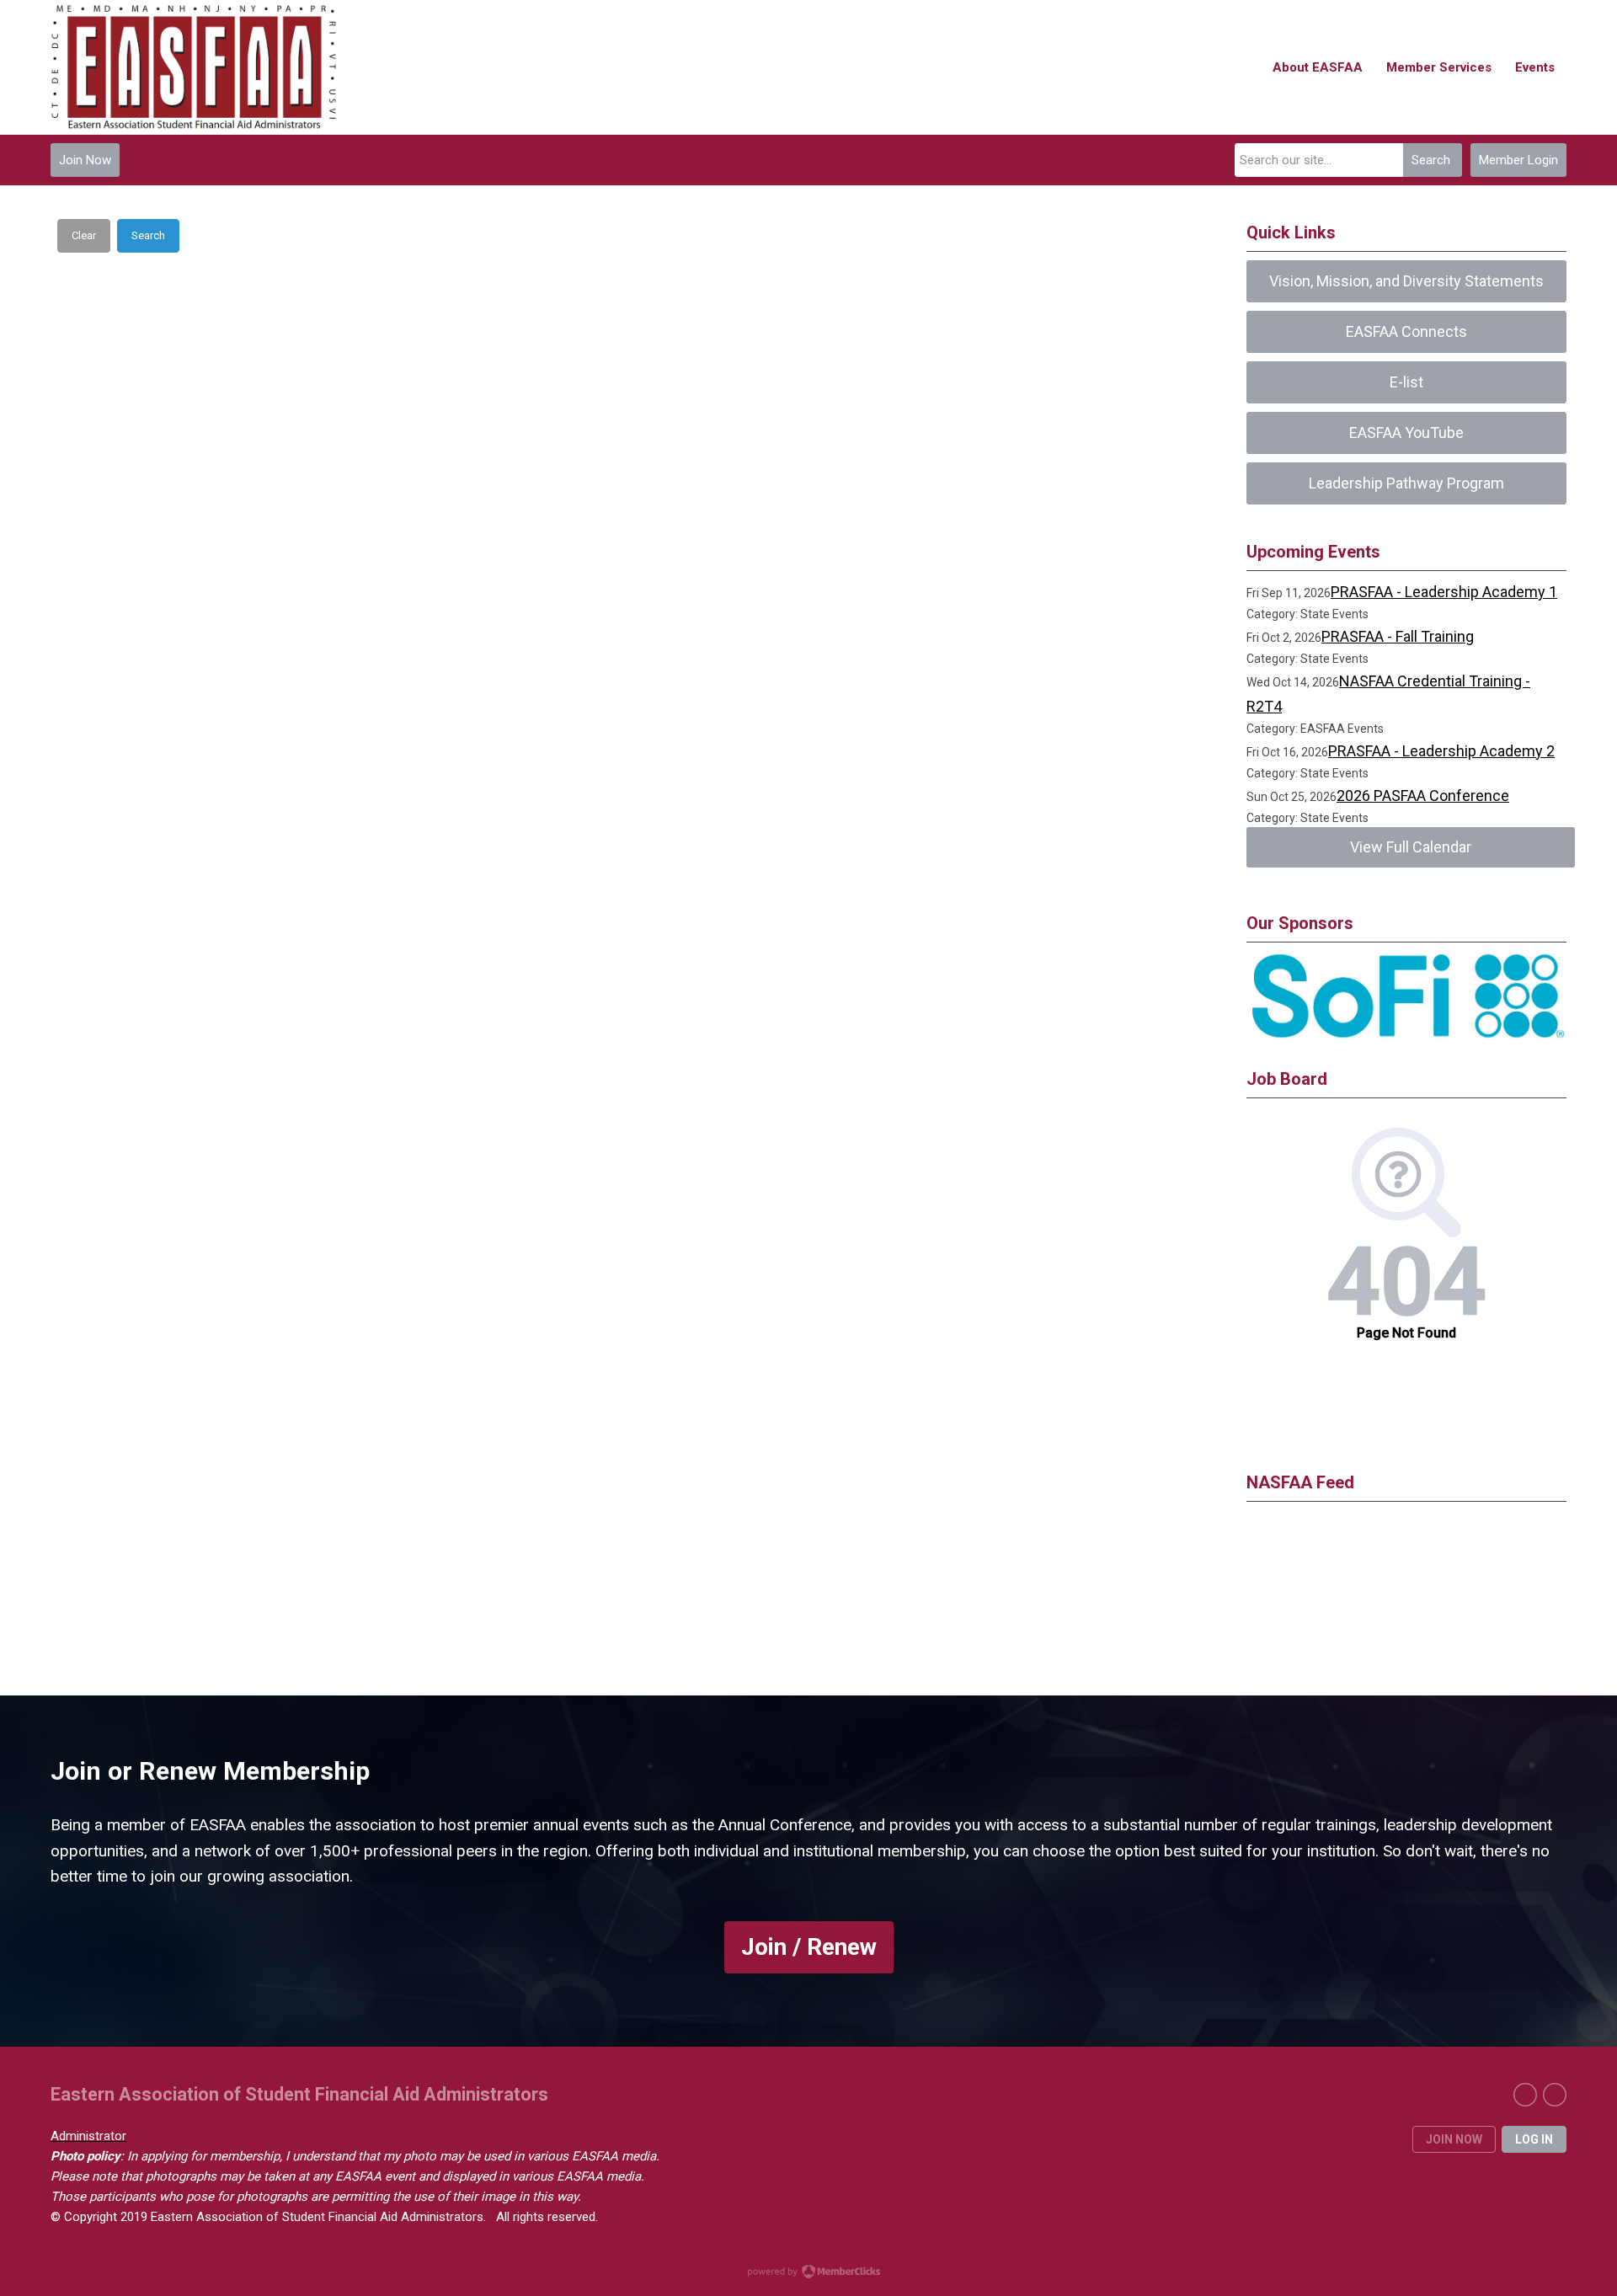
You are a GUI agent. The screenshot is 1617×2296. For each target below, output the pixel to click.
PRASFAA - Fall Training (1398, 636)
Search (1431, 160)
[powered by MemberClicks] (808, 2273)
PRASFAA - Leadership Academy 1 (1444, 592)
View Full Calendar (1411, 847)
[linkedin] (1555, 2095)
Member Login (1518, 160)
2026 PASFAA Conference (1423, 796)
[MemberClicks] (194, 67)
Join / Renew (809, 1947)
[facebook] (1525, 2095)
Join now (1454, 2139)
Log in (1534, 2139)
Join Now (85, 160)
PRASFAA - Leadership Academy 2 (1441, 751)
